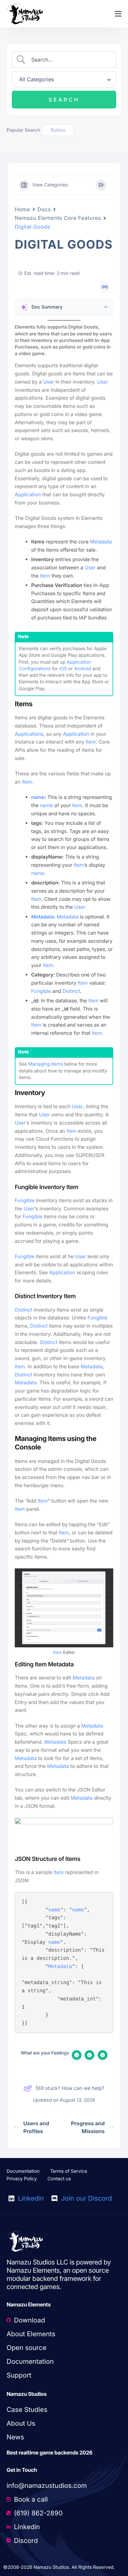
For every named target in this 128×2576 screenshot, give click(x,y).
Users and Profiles (36, 2127)
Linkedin (30, 2198)
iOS (63, 669)
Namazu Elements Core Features (58, 218)
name (38, 797)
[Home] (25, 14)
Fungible (41, 991)
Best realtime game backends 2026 (50, 2453)
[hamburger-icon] (118, 14)
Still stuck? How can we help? (70, 2088)
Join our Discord (85, 2198)
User (48, 382)
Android (82, 669)
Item (45, 576)
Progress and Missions (88, 2127)
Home (22, 209)
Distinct (71, 991)
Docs (44, 209)
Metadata (101, 542)
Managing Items (46, 1064)
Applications (29, 734)
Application (28, 494)
